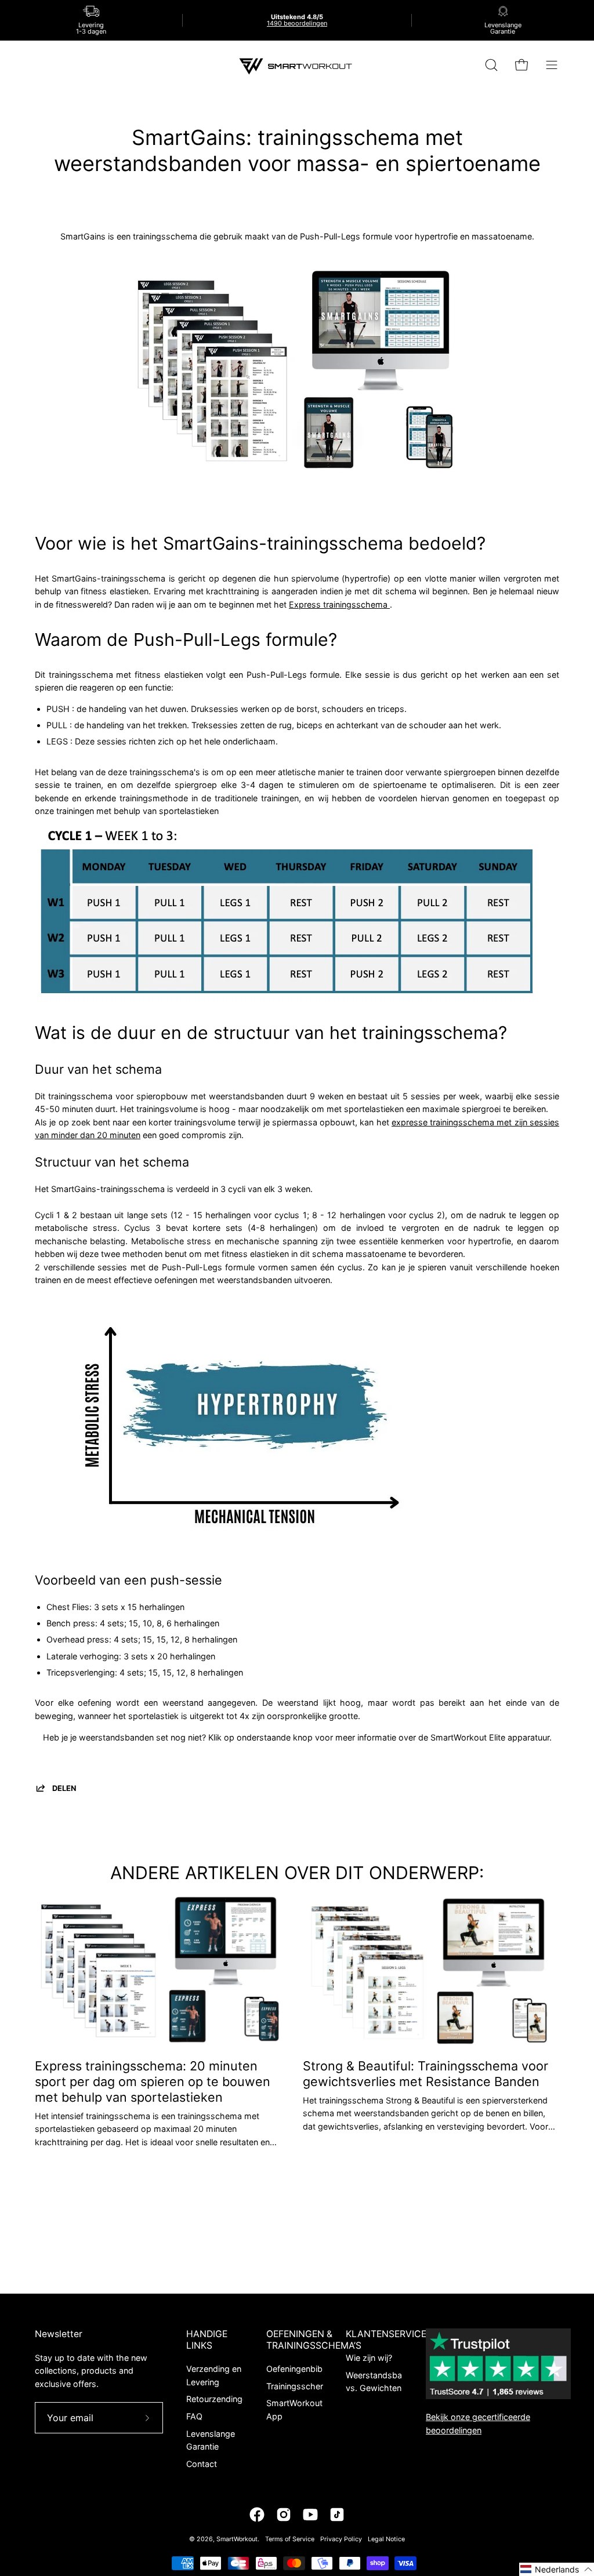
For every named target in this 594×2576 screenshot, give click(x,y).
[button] (557, 2569)
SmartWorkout (237, 2539)
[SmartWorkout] (297, 65)
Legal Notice (386, 2539)
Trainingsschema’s (302, 2386)
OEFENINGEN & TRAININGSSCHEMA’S (314, 2340)
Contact (202, 2464)
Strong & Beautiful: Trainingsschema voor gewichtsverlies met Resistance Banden (425, 2074)
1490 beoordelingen (297, 23)
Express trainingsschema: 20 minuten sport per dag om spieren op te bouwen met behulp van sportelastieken (153, 2081)
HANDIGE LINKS (207, 2340)
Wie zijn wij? (369, 2358)
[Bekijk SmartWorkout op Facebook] (257, 2515)
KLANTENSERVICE (386, 2334)
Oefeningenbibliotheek (310, 2369)
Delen (64, 1788)
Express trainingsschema (339, 604)
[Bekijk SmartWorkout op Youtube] (310, 2515)
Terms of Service (290, 2539)
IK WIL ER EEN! (297, 1759)
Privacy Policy (341, 2539)
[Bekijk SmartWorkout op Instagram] (284, 2515)
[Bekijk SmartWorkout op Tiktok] (337, 2515)
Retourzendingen (219, 2399)
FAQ (194, 2416)
